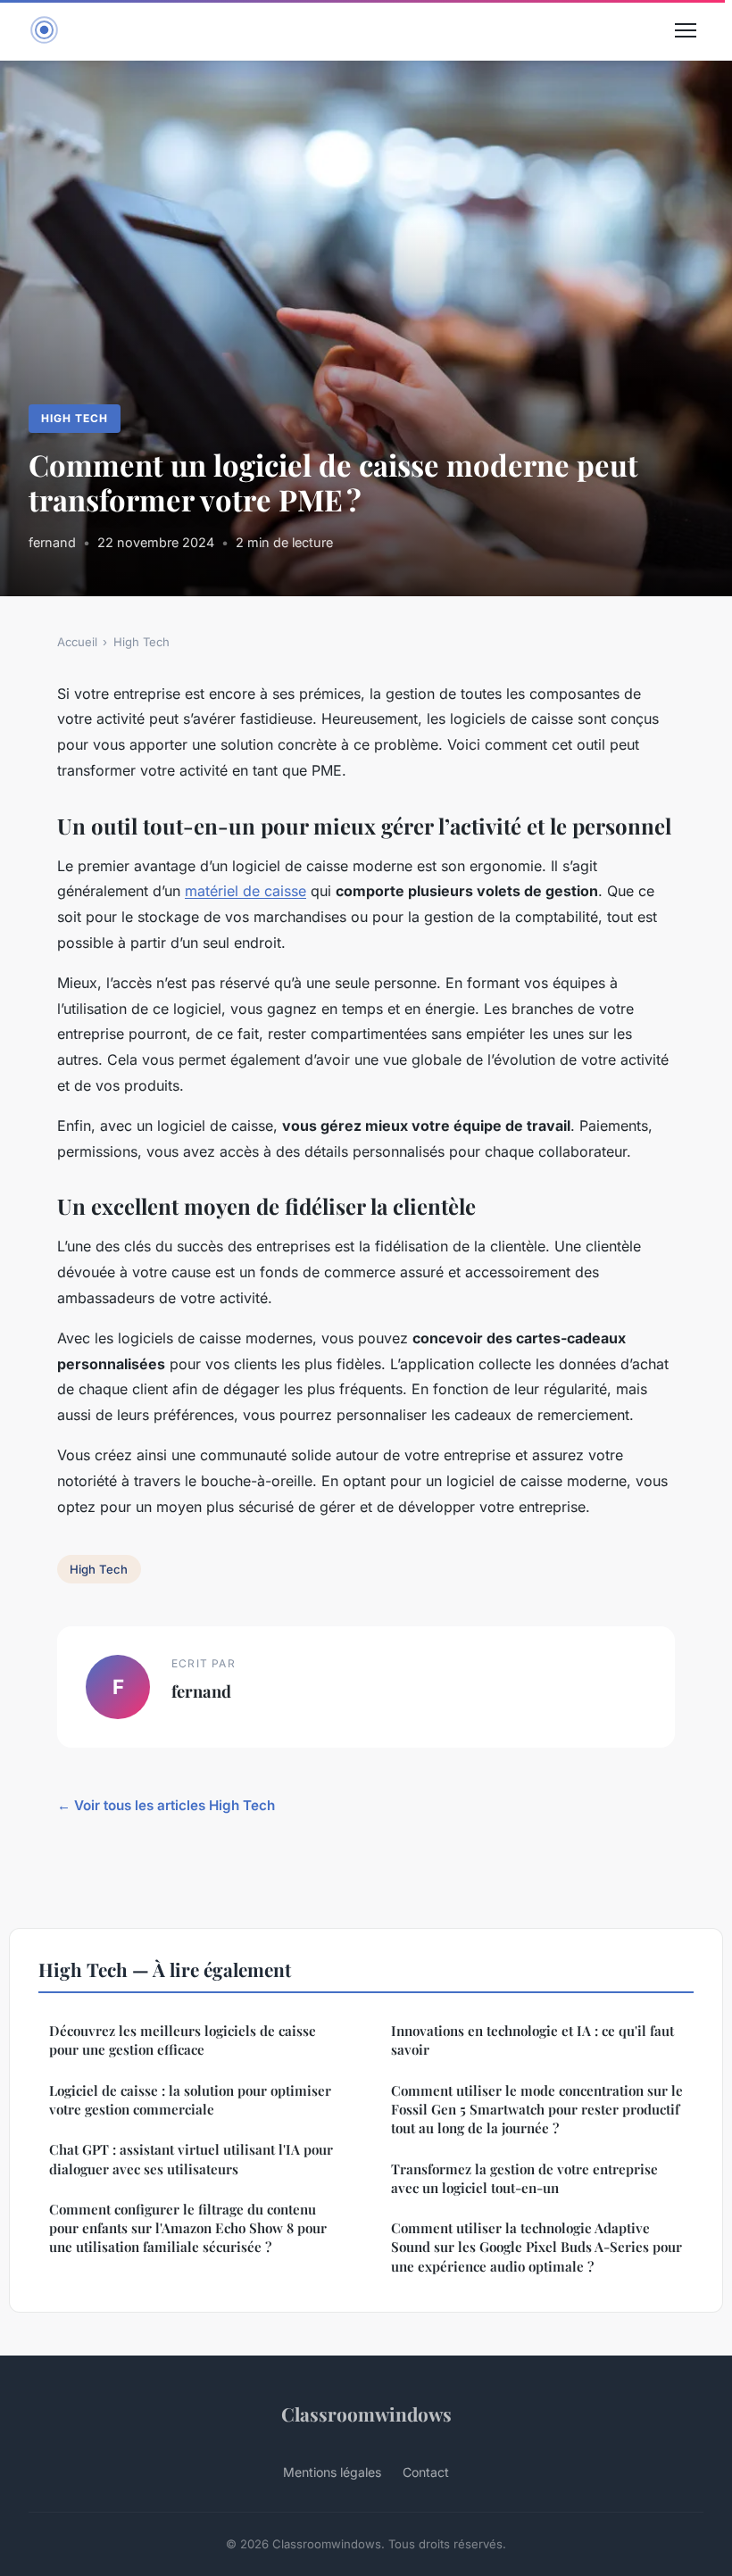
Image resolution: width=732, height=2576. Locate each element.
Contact (426, 2472)
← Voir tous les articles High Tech (166, 1805)
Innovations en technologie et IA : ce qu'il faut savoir (532, 2040)
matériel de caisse (245, 891)
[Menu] (686, 30)
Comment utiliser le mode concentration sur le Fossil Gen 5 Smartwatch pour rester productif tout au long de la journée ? (537, 2110)
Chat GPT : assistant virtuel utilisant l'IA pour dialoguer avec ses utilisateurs (191, 2159)
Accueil (77, 642)
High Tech (75, 418)
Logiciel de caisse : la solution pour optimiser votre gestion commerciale (190, 2100)
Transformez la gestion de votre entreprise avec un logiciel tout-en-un (524, 2178)
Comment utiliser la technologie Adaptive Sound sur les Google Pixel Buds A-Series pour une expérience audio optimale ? (537, 2247)
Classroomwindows (366, 2414)
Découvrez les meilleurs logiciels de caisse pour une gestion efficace (183, 2040)
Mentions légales (332, 2472)
